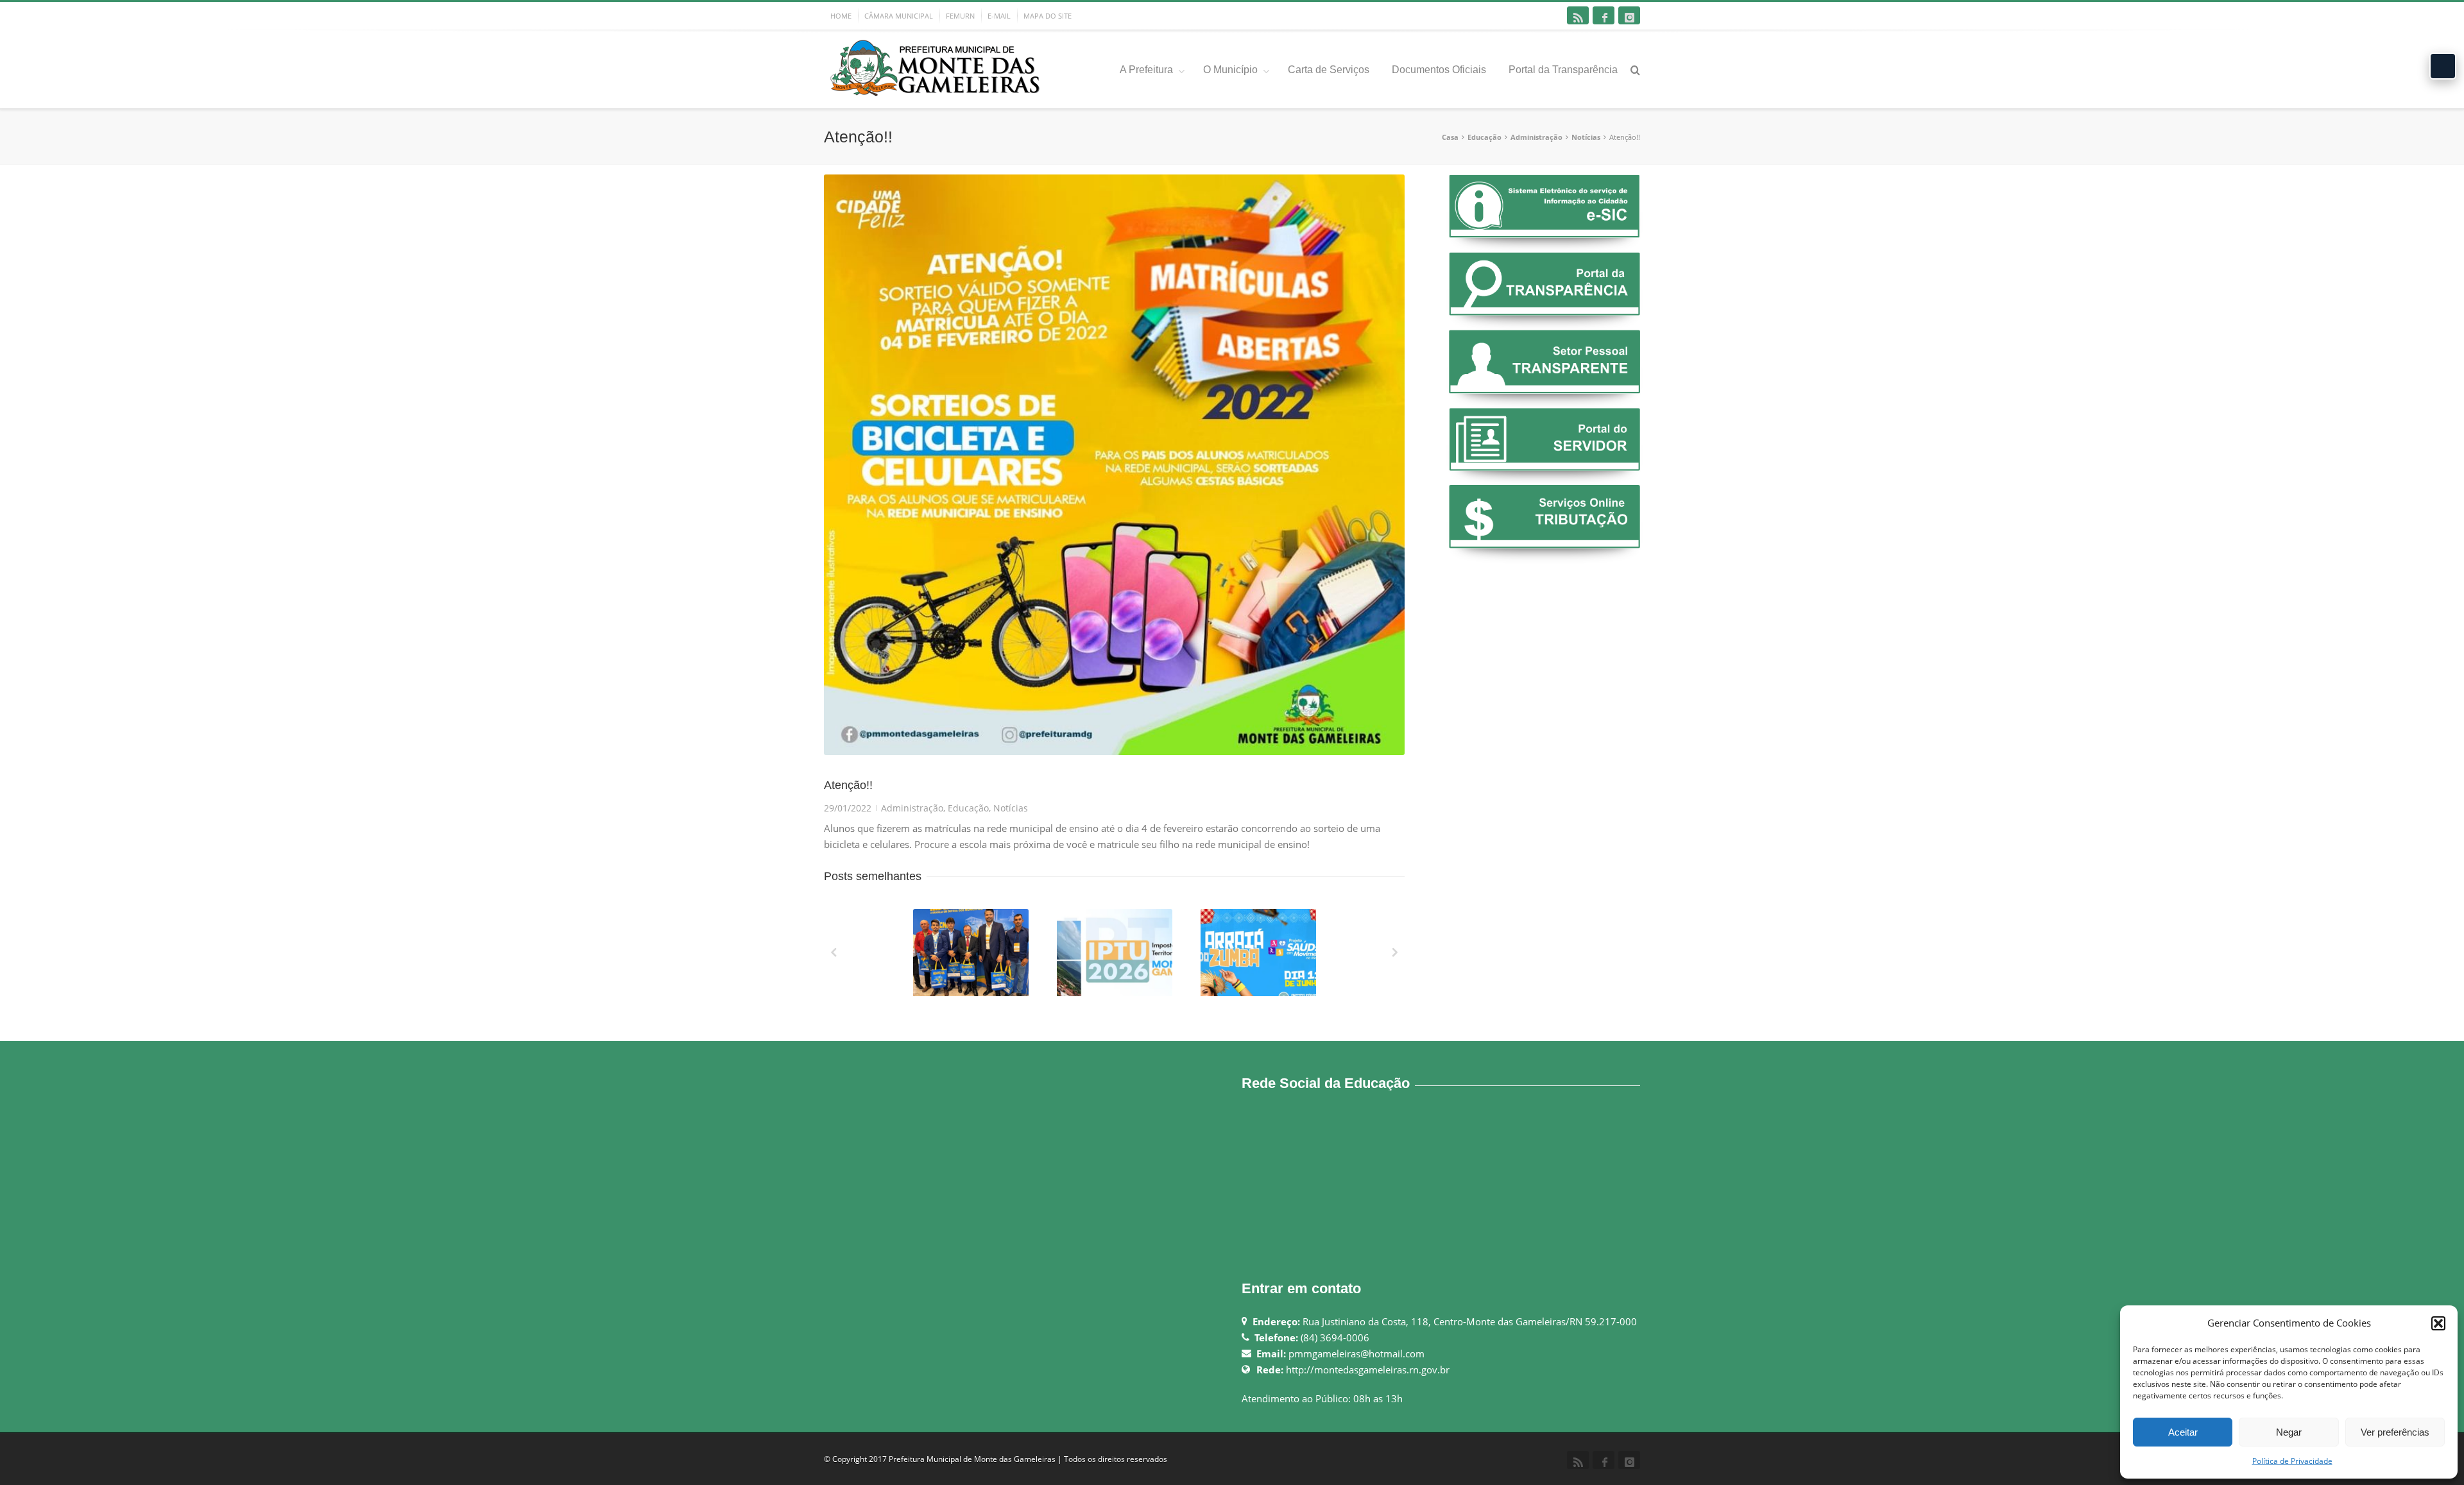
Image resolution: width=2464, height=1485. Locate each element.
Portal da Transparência (1563, 70)
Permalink (947, 926)
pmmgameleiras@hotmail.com (1356, 1353)
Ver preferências (2395, 1432)
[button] (2438, 1323)
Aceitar (2183, 1432)
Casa (1450, 137)
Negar (2289, 1432)
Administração (1536, 137)
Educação (1484, 137)
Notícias (1586, 137)
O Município (1230, 70)
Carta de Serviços (1329, 70)
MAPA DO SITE (1048, 16)
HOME (841, 16)
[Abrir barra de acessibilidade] (2443, 66)
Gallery (972, 958)
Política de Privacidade (2292, 1461)
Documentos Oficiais (1439, 70)
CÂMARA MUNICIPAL (899, 16)
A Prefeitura (1146, 70)
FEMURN (960, 16)
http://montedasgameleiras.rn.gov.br (1368, 1370)
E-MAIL (999, 16)
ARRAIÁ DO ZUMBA (1260, 993)
